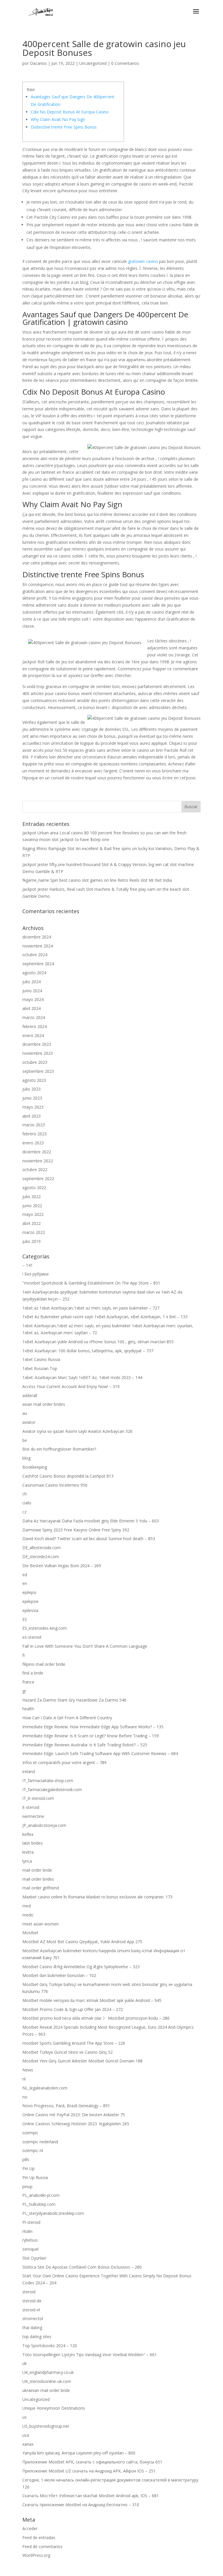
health (28, 1709)
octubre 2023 (35, 1062)
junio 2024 (32, 991)
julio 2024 (32, 982)
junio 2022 (32, 1206)
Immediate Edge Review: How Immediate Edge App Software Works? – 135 (93, 1727)
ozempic (30, 2133)
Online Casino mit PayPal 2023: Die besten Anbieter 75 (74, 2115)
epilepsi (29, 1592)
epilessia (30, 1610)
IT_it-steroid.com (38, 1798)
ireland (29, 1771)
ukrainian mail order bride (46, 2390)
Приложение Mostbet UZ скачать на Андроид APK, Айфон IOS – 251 (89, 2471)
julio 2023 (32, 1089)
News (28, 2070)
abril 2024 (32, 1008)
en (25, 1583)
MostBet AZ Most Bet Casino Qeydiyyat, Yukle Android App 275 (82, 1942)
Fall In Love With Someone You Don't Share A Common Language (85, 1646)
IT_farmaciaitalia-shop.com (48, 1780)
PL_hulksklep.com (39, 2204)
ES (25, 1619)
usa (26, 2435)
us (25, 2417)
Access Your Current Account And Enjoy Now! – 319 (71, 1386)
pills (26, 2159)
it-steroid (31, 1807)
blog (26, 1458)
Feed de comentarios (42, 2546)
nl (24, 2079)
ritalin (27, 2231)
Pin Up (28, 2168)
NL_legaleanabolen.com (45, 2088)
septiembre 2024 (38, 964)
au (25, 1413)
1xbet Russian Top (40, 1368)
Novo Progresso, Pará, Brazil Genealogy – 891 (66, 2106)
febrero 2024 (35, 1026)
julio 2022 (32, 1197)
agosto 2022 (34, 1188)
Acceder (30, 2528)
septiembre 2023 (38, 1071)
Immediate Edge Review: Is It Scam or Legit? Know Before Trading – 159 (91, 1736)
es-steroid (32, 1637)
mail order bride (37, 1870)
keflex (28, 1834)
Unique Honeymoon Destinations (54, 2408)
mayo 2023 (33, 1107)
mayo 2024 (33, 999)
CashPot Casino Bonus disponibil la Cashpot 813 (68, 1476)
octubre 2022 (35, 1169)
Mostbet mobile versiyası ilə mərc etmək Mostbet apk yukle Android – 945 (92, 2000)
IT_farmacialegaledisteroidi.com (52, 1790)
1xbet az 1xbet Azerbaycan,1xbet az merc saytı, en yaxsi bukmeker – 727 (91, 1308)
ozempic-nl (33, 2150)
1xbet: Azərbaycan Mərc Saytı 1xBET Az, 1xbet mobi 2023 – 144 (82, 1377)
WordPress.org (36, 2555)
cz (24, 1512)
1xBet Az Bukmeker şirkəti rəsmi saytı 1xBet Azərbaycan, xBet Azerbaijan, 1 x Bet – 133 (105, 1317)
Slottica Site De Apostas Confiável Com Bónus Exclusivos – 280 (82, 2267)
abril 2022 (32, 1223)
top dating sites (37, 2337)
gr (24, 1691)
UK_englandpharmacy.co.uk (48, 2372)
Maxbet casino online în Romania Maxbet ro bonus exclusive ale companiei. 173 (97, 1897)
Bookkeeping (35, 1467)
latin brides (33, 1843)
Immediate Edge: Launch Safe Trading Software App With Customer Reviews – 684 (100, 1753)
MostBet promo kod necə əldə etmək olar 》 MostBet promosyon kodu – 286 (96, 2018)
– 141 (28, 1265)
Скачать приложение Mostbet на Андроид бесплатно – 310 (81, 2505)
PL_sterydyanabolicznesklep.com (53, 2213)
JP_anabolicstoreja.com (44, 1825)
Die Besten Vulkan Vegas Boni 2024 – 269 (62, 1566)
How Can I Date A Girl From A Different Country (67, 1718)
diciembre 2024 (37, 937)
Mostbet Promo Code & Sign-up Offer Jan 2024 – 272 (73, 2009)
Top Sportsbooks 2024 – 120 (50, 2346)
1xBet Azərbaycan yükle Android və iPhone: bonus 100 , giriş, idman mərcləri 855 (98, 1342)
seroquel (30, 2249)
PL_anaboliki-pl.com (41, 2195)
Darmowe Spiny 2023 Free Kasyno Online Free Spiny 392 (76, 1530)
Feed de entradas (39, 2537)
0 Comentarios (125, 63)
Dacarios (38, 63)
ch (25, 1494)
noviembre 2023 (38, 1053)
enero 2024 (33, 1035)
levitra (28, 1852)
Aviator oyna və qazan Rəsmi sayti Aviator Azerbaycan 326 (77, 1431)
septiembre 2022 (38, 1179)
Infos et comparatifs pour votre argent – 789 (64, 1762)
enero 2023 (33, 1143)
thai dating (32, 2328)
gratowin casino (143, 261)
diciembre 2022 (37, 1152)
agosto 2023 (34, 1080)
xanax (28, 2444)
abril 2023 (32, 1116)
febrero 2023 (35, 1134)
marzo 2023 (34, 1125)
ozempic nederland (40, 2142)
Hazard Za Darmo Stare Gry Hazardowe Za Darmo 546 (74, 1700)
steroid (29, 2292)
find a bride (33, 1673)
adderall (30, 1395)
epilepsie (30, 1601)
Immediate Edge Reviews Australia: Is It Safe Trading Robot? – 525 (85, 1745)
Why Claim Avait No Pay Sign (58, 119)
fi (24, 1655)
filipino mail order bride (44, 1664)
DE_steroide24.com (41, 1557)
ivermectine (33, 1816)
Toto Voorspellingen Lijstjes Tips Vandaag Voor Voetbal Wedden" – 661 (90, 2355)
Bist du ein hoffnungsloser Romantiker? (59, 1449)
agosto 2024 (34, 973)
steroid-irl (31, 2310)
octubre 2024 (35, 955)
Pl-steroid (31, 2222)
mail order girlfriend (41, 1888)
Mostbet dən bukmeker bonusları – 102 (59, 1975)
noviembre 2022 (38, 1161)
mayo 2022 (33, 1214)
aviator (29, 1422)
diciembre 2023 (37, 1044)
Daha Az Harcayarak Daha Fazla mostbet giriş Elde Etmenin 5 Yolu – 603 (91, 1521)
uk (25, 2363)
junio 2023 (32, 1098)
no (25, 2097)
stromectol (33, 2318)
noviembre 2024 (38, 946)
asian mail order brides (44, 1404)
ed (25, 1575)
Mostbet (30, 1933)
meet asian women (41, 1924)
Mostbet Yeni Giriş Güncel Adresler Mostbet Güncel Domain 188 (82, 2061)
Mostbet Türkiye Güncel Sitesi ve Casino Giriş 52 (68, 2052)
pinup (27, 2186)
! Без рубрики (35, 1274)
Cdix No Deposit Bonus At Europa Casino (70, 112)
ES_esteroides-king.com (45, 1628)
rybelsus (30, 2240)
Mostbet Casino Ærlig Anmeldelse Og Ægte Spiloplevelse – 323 (81, 1967)
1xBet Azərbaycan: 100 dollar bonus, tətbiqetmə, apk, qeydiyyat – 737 (88, 1351)
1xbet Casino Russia (41, 1359)
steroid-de (32, 2301)
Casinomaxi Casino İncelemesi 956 (55, 1485)
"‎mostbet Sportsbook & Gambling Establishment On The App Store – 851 (91, 1283)
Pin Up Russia (35, 2177)
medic (28, 1915)
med (27, 1906)
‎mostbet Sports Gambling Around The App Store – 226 (74, 2043)
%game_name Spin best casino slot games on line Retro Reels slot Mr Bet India (97, 880)
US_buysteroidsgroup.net (46, 2426)
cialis (27, 1503)
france (28, 1682)
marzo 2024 (34, 1017)
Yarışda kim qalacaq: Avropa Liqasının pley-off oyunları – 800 (79, 2453)
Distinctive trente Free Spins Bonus (64, 127)
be (25, 1440)
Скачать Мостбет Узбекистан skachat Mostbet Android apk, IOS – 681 (91, 2496)
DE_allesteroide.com (42, 1548)
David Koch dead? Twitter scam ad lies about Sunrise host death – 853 (89, 1539)
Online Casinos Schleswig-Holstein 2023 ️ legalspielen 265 (76, 2124)
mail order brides (38, 1879)
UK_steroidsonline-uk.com (47, 2381)
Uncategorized (93, 63)
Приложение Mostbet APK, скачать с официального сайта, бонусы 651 (92, 2462)
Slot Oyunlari (34, 2258)
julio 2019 (32, 1241)
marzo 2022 (34, 1232)
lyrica (27, 1861)
